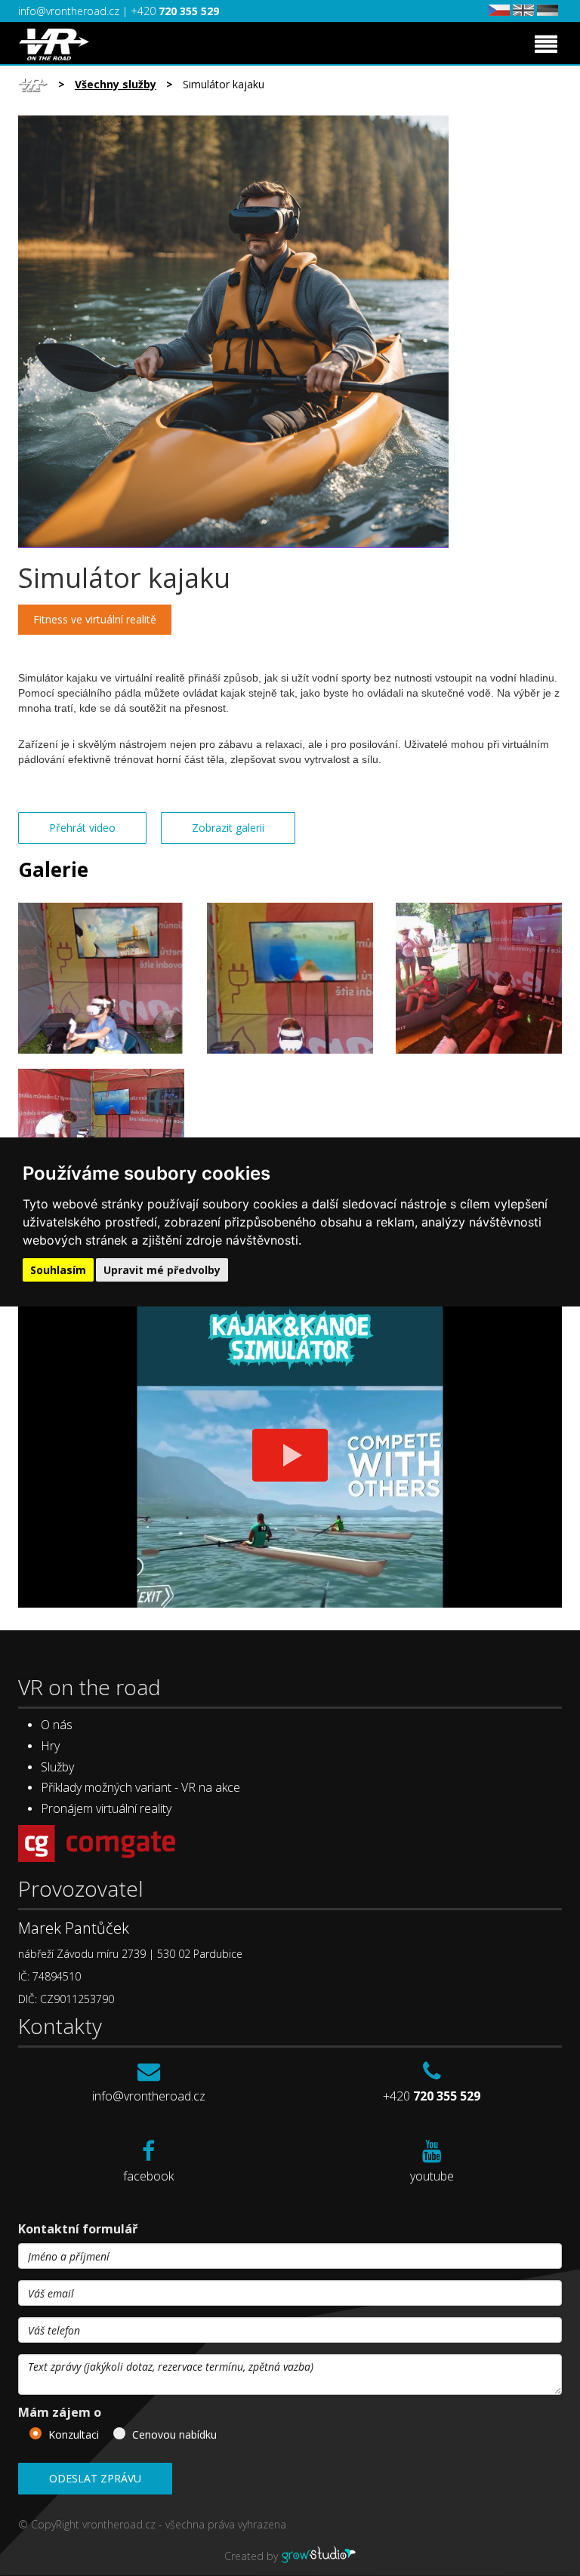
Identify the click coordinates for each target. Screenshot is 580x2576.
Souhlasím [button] (58, 1270)
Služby (57, 1767)
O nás (57, 1725)
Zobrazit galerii (228, 828)
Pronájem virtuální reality (106, 1808)
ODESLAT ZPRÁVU (95, 2478)
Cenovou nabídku (174, 2434)
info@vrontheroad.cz (70, 11)
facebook (148, 2176)
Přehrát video (82, 828)
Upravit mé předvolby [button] (162, 1270)
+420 (175, 11)
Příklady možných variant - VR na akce (140, 1787)
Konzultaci (74, 2434)
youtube (432, 2176)
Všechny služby (116, 84)
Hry (50, 1746)
